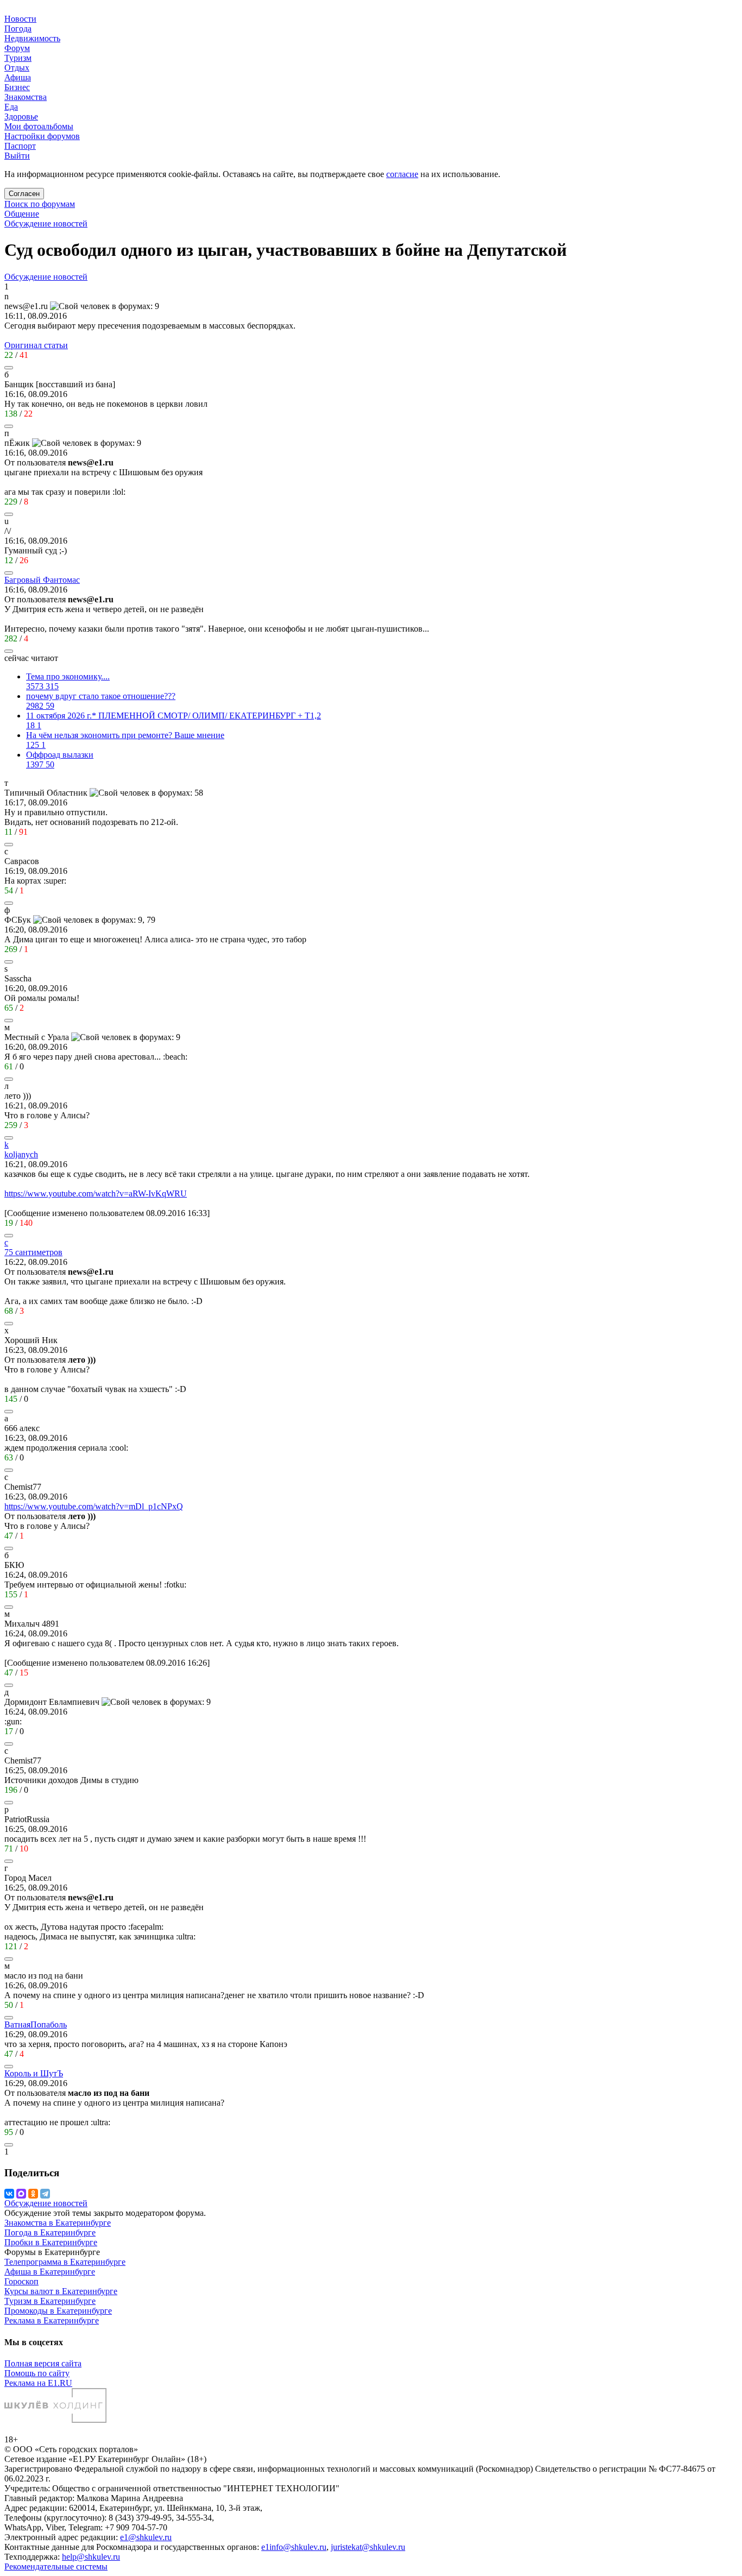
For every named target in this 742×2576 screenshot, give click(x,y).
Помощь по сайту (37, 2373)
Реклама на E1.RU (38, 2383)
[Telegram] (45, 2194)
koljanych (21, 1154)
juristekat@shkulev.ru (368, 2547)
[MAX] (21, 2194)
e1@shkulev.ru (146, 2537)
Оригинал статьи (36, 345)
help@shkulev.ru (91, 2557)
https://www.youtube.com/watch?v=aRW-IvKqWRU (96, 1193)
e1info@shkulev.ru (294, 2547)
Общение (22, 214)
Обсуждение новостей (46, 223)
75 (33, 1252)
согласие (402, 174)
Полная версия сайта (43, 2363)
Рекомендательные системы (56, 2566)
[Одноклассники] (33, 2194)
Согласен (24, 194)
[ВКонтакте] (9, 2194)
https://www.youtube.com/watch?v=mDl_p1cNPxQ (94, 1506)
